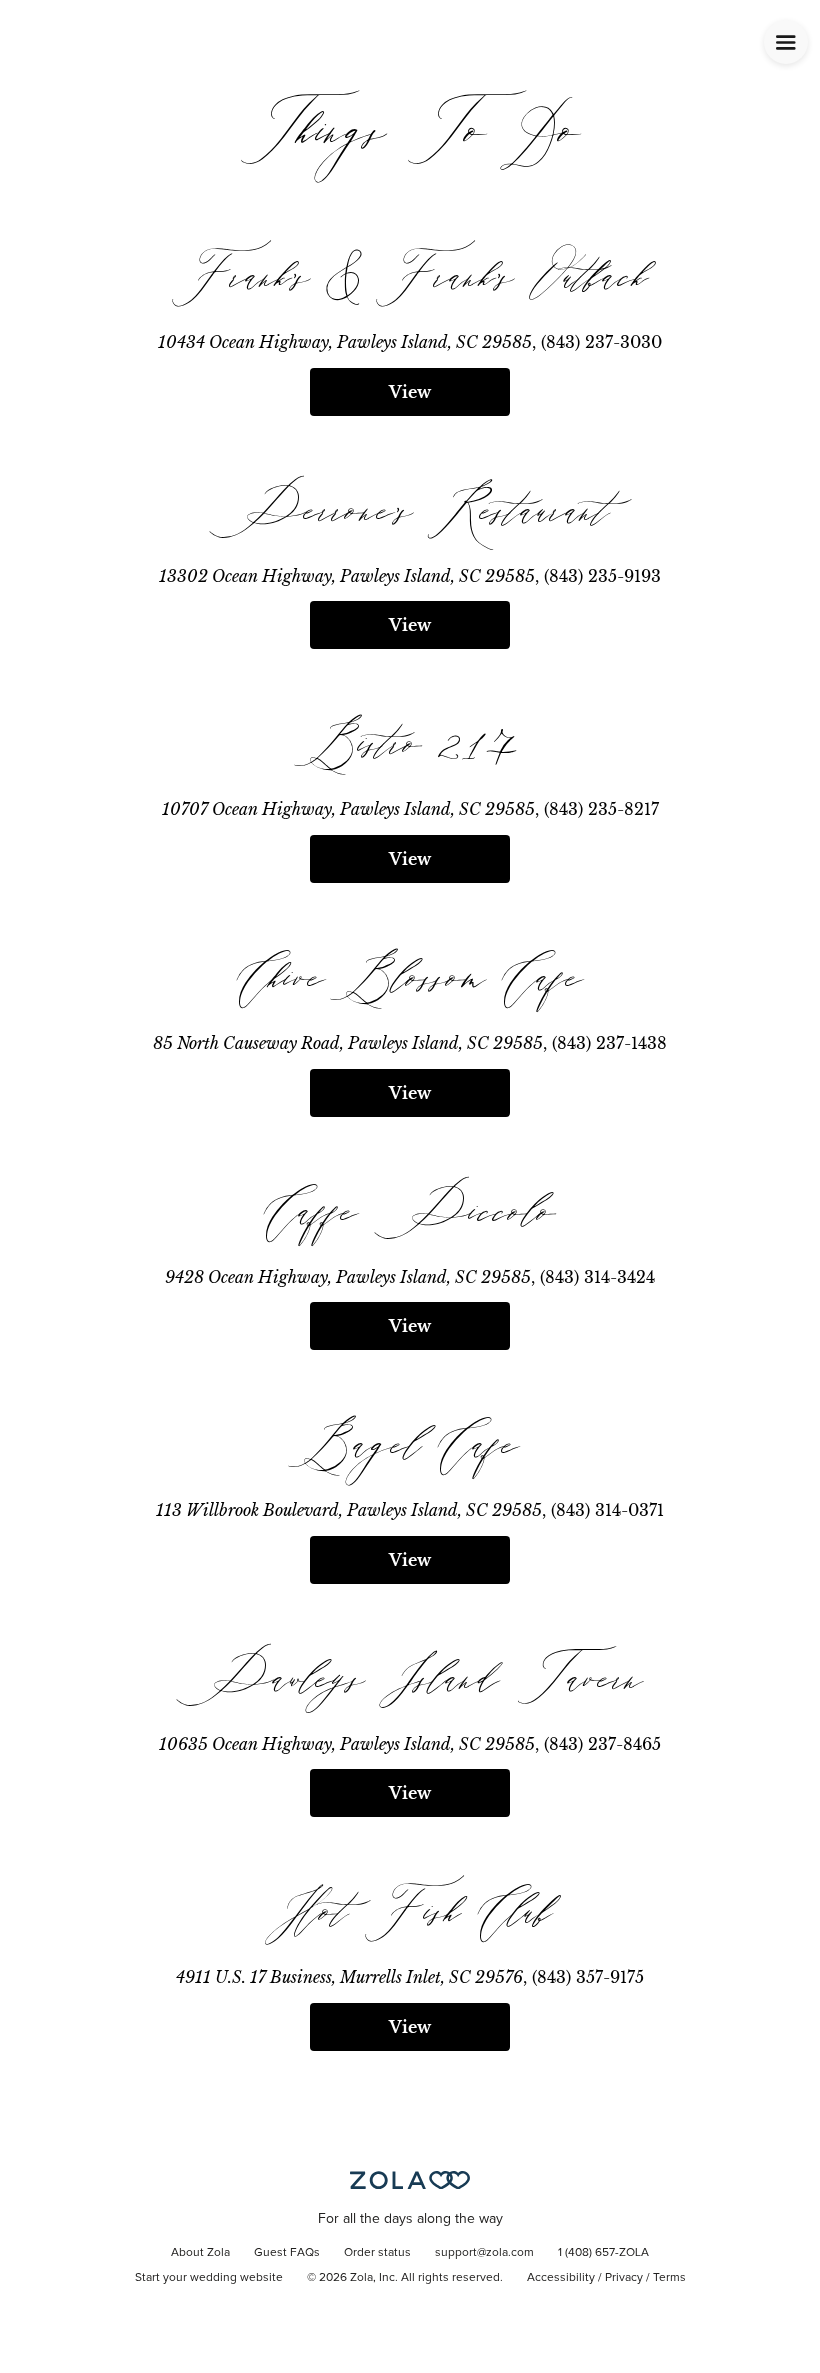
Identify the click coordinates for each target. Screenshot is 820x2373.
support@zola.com (484, 2253)
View (410, 392)
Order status (377, 2253)
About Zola (200, 2253)
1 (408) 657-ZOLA (603, 2253)
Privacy (624, 2278)
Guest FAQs (287, 2253)
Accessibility (561, 2278)
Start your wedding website (209, 2278)
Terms (669, 2278)
